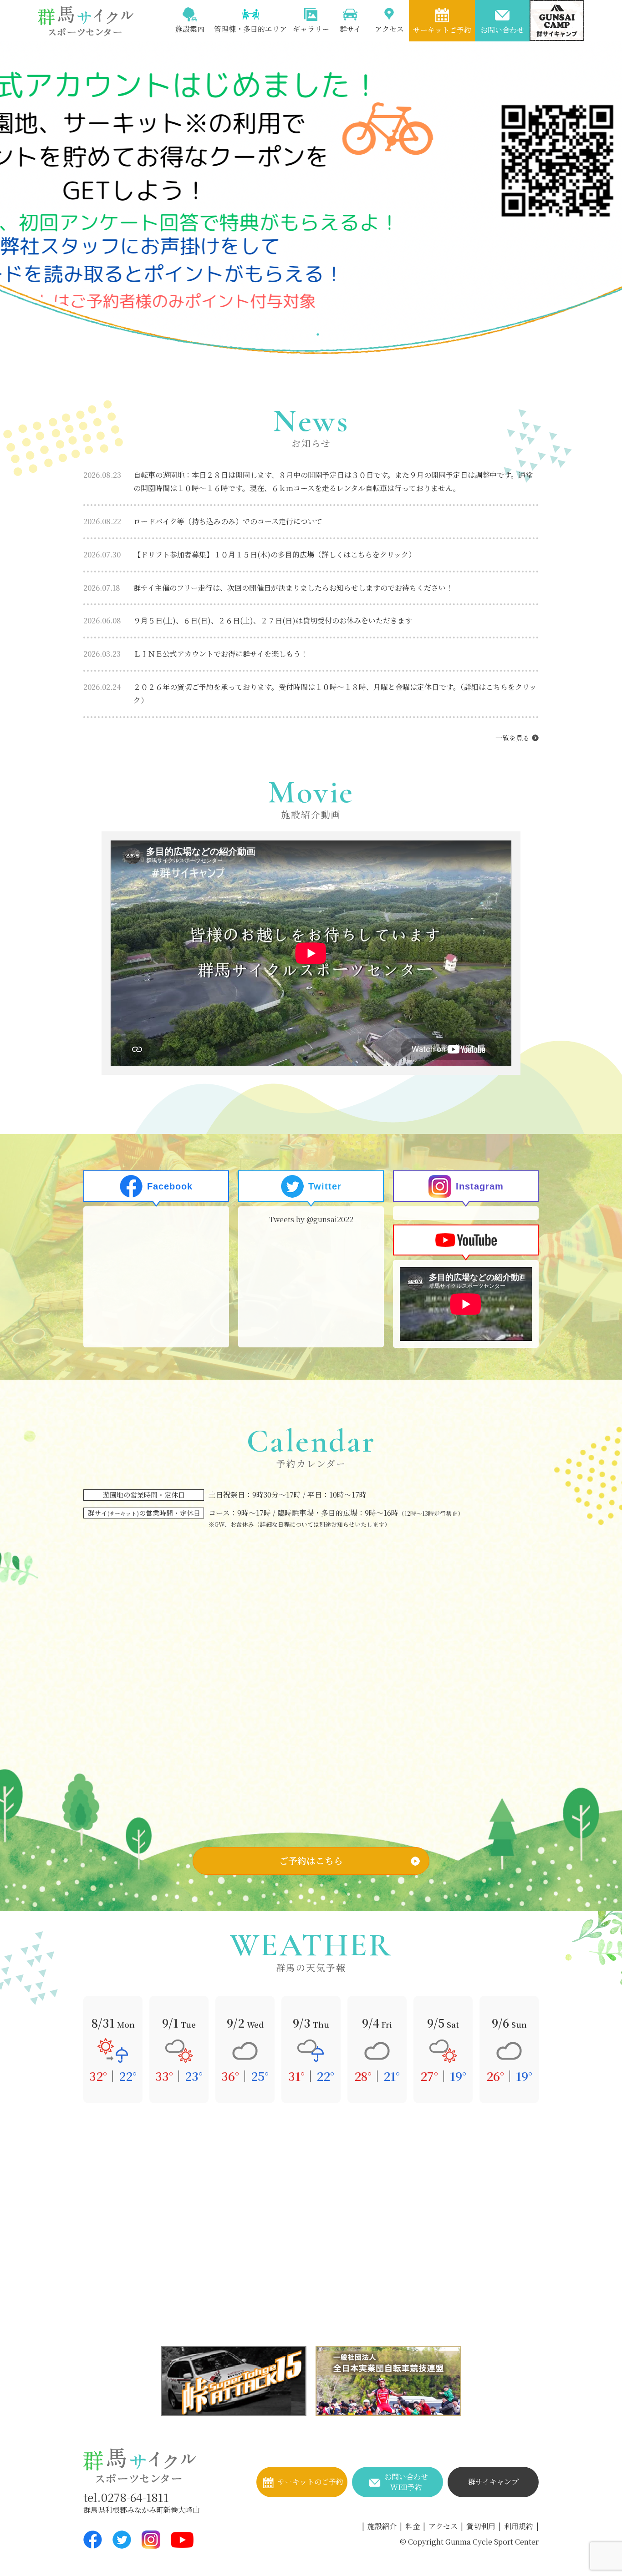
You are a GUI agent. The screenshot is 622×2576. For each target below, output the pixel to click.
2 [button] (318, 334)
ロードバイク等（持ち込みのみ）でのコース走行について (203, 521)
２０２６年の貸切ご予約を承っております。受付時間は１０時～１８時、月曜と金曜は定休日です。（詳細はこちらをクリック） (310, 693)
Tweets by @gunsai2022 (311, 1219)
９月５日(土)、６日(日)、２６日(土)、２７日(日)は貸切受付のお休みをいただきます (248, 620)
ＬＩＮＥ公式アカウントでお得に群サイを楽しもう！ (196, 654)
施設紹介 (382, 2526)
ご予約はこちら (311, 1860)
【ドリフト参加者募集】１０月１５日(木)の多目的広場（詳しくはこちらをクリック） (250, 554)
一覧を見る (512, 738)
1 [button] (304, 334)
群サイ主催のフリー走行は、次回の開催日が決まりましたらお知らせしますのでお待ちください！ (268, 588)
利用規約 (519, 2526)
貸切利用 (481, 2526)
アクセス (443, 2526)
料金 (413, 2526)
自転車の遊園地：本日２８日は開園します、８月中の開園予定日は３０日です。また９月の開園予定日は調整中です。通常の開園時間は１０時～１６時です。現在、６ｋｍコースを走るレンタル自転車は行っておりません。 (308, 481)
